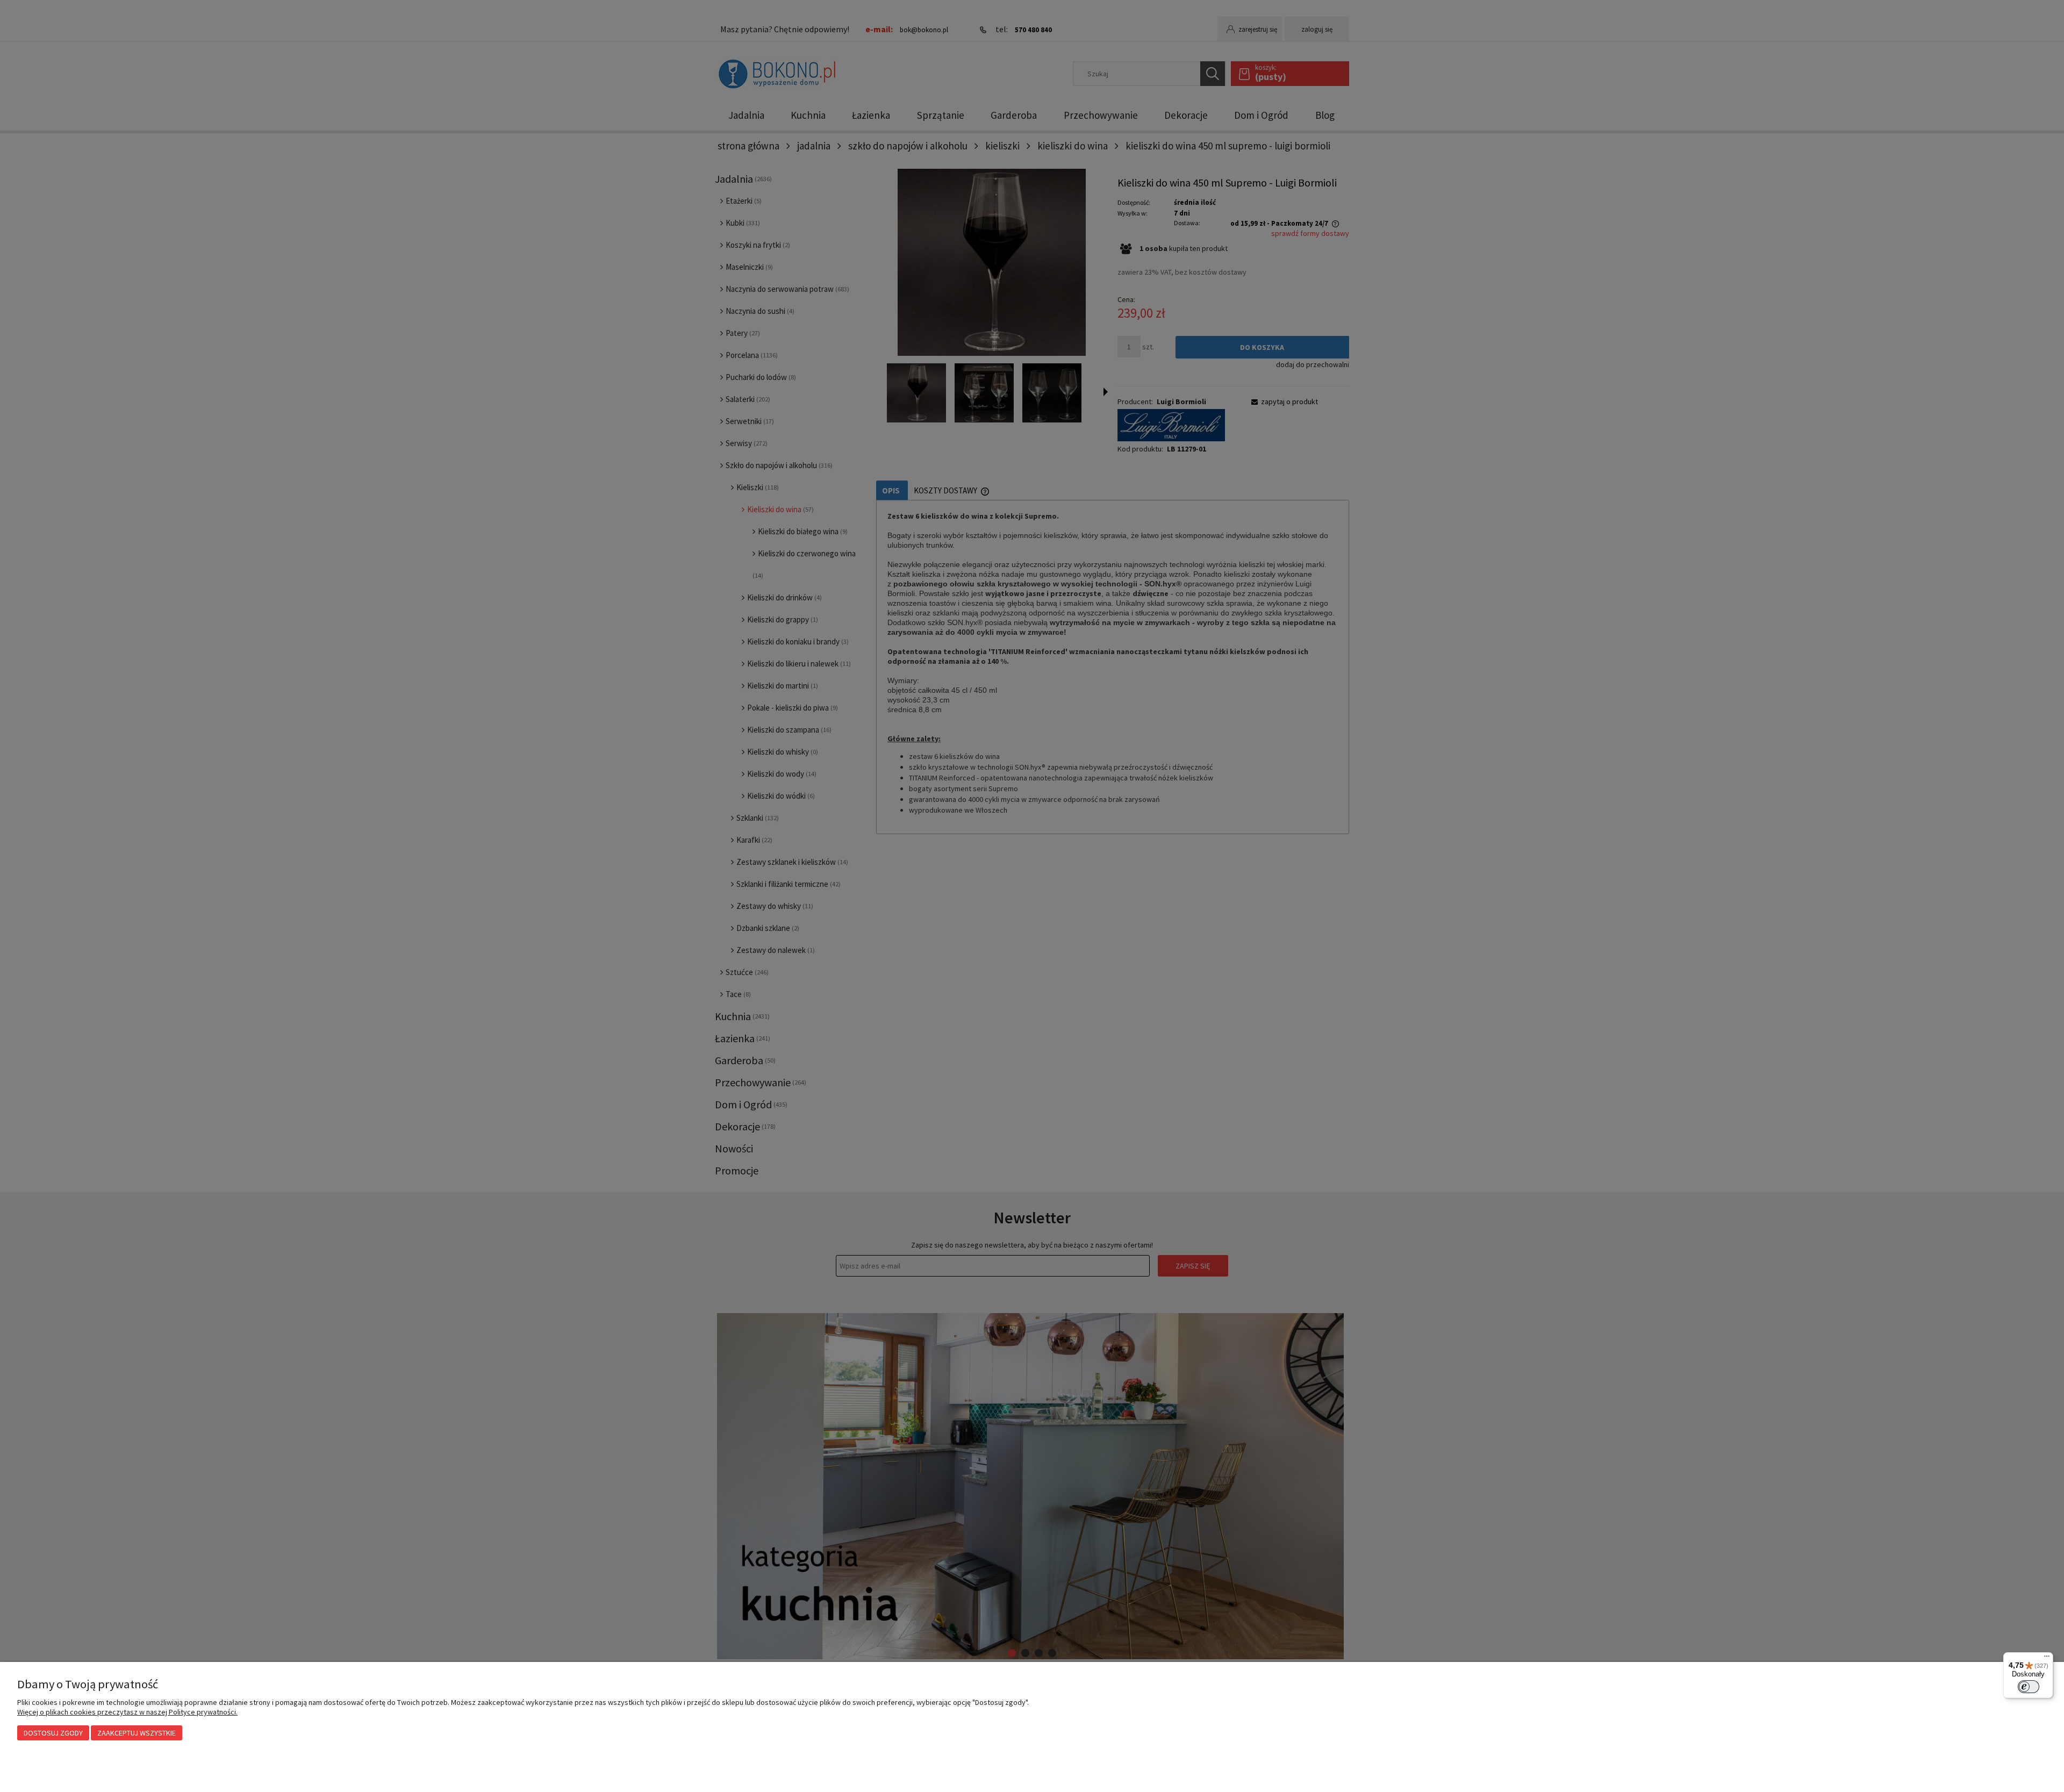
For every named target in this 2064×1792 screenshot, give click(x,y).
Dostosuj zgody (53, 1733)
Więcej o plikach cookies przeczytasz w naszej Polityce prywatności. (127, 1712)
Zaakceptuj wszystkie (137, 1733)
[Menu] (2047, 1659)
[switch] (2029, 1687)
